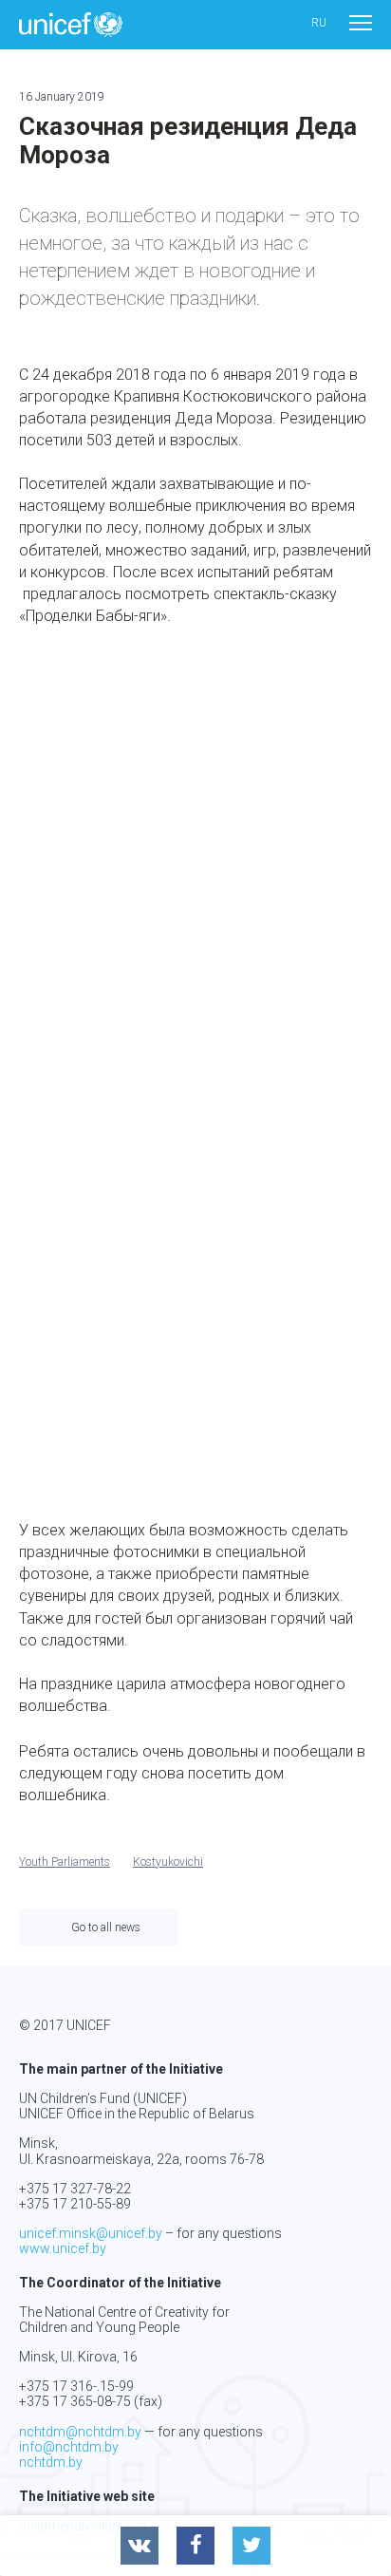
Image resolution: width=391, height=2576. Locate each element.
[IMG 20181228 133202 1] (95, 1161)
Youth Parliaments (65, 1862)
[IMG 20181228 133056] (296, 960)
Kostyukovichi (168, 1862)
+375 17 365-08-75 (75, 2401)
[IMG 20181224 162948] (95, 960)
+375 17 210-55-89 (75, 2204)
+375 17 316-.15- (69, 2386)
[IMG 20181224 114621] (296, 760)
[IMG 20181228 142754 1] (296, 1161)
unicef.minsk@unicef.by (91, 2233)
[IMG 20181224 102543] (95, 1361)
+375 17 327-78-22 (75, 2189)
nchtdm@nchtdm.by (80, 2432)
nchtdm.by (51, 2462)
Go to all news (106, 1927)
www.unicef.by (63, 2248)
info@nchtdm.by (69, 2447)
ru (319, 23)
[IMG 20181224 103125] (95, 760)
